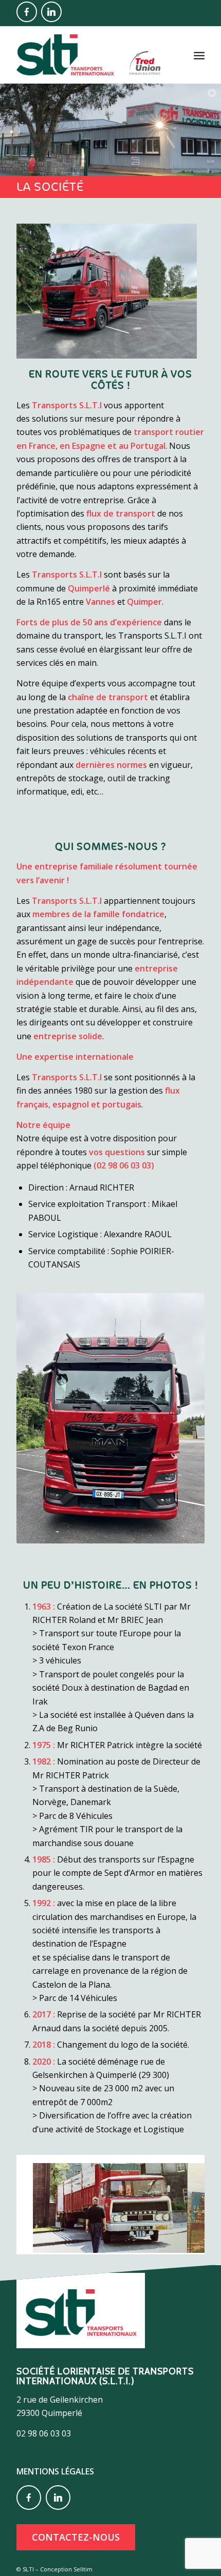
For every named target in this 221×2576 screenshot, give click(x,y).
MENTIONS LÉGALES (55, 2471)
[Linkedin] (51, 12)
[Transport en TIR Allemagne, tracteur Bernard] (176, 2242)
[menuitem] (199, 55)
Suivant (181, 2201)
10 (139, 2244)
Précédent (40, 2201)
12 (156, 2244)
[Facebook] (27, 12)
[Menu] (199, 55)
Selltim (83, 2569)
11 (148, 2244)
